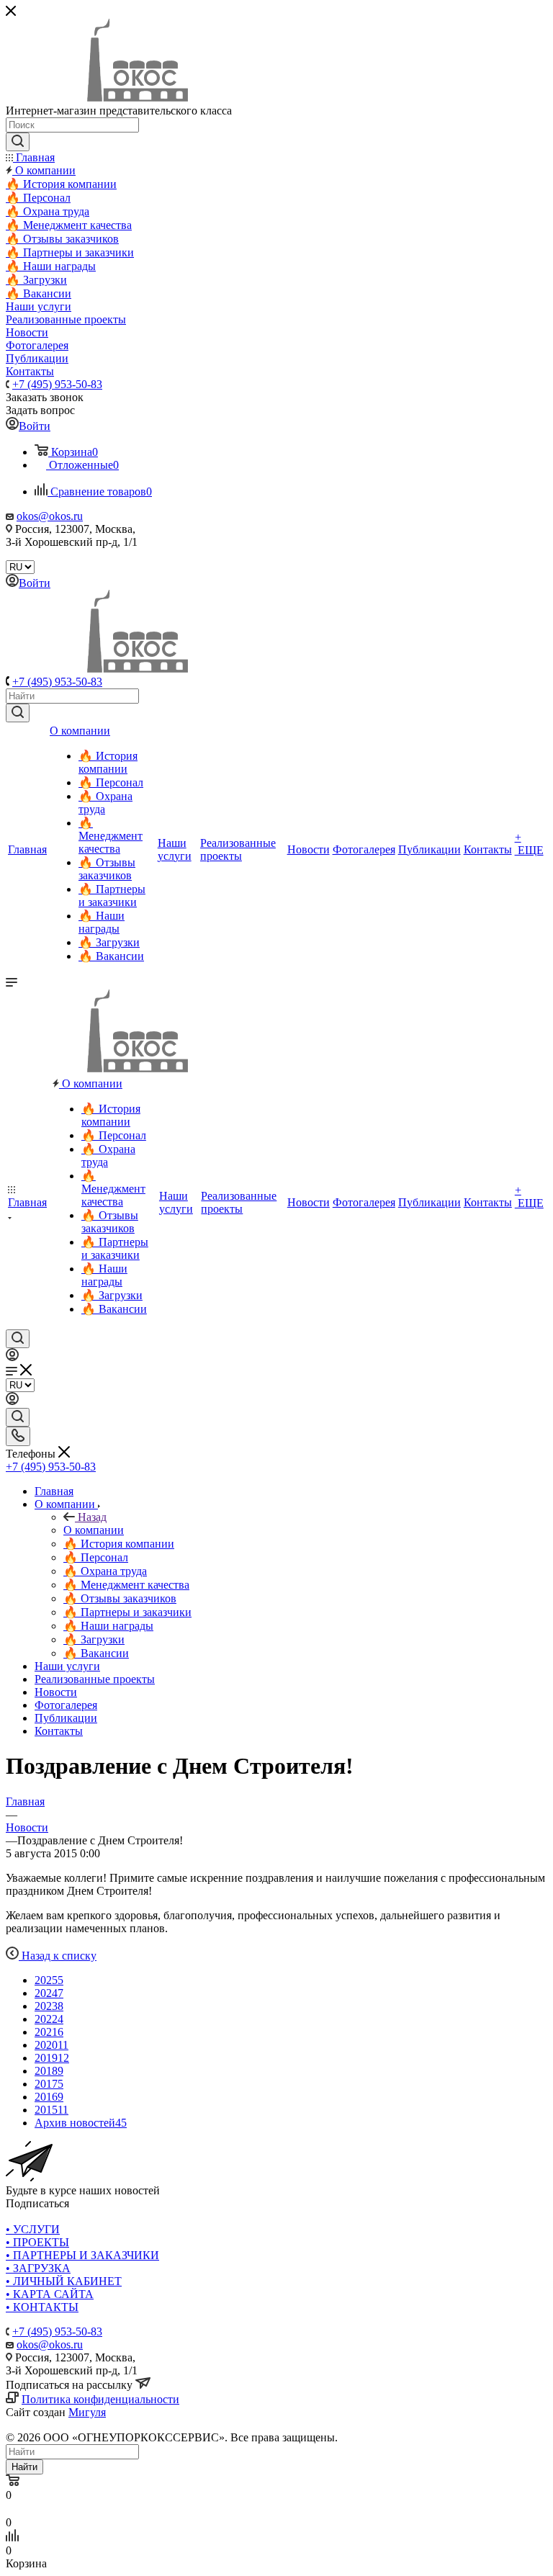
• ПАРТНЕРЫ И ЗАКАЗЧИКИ (82, 2255)
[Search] (18, 142)
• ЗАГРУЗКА (38, 2268)
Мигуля (87, 2412)
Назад (92, 1517)
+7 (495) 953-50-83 (57, 384)
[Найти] (18, 713)
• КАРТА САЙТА (50, 2294)
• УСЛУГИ (33, 2229)
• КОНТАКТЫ (42, 2307)
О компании (94, 1530)
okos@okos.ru (50, 516)
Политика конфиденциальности (100, 2399)
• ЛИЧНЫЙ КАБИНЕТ (64, 2281)
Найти (24, 2467)
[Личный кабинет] (12, 1357)
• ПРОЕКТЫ (37, 2242)
